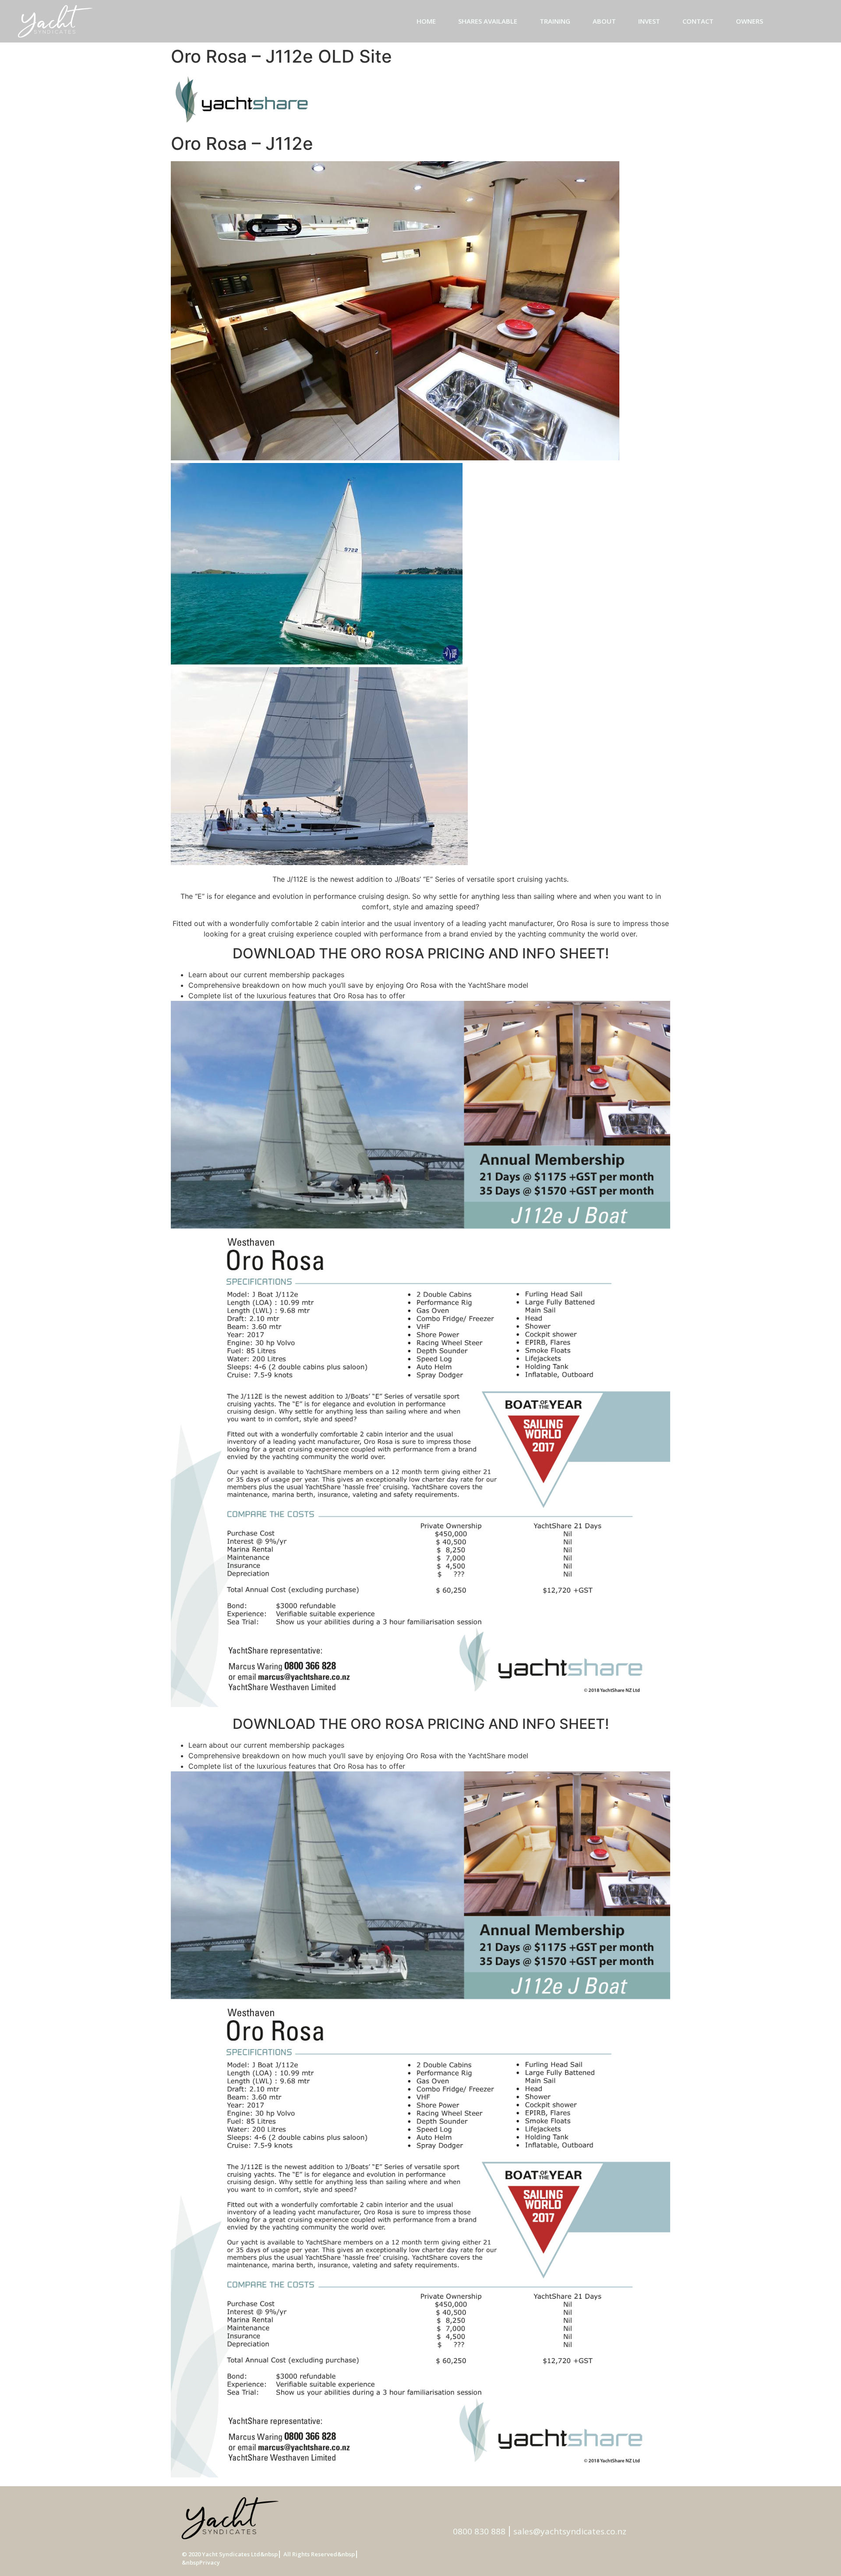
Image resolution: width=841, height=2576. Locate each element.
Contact (698, 21)
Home (426, 21)
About (604, 21)
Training (555, 21)
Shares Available (488, 21)
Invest (649, 21)
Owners (749, 21)
